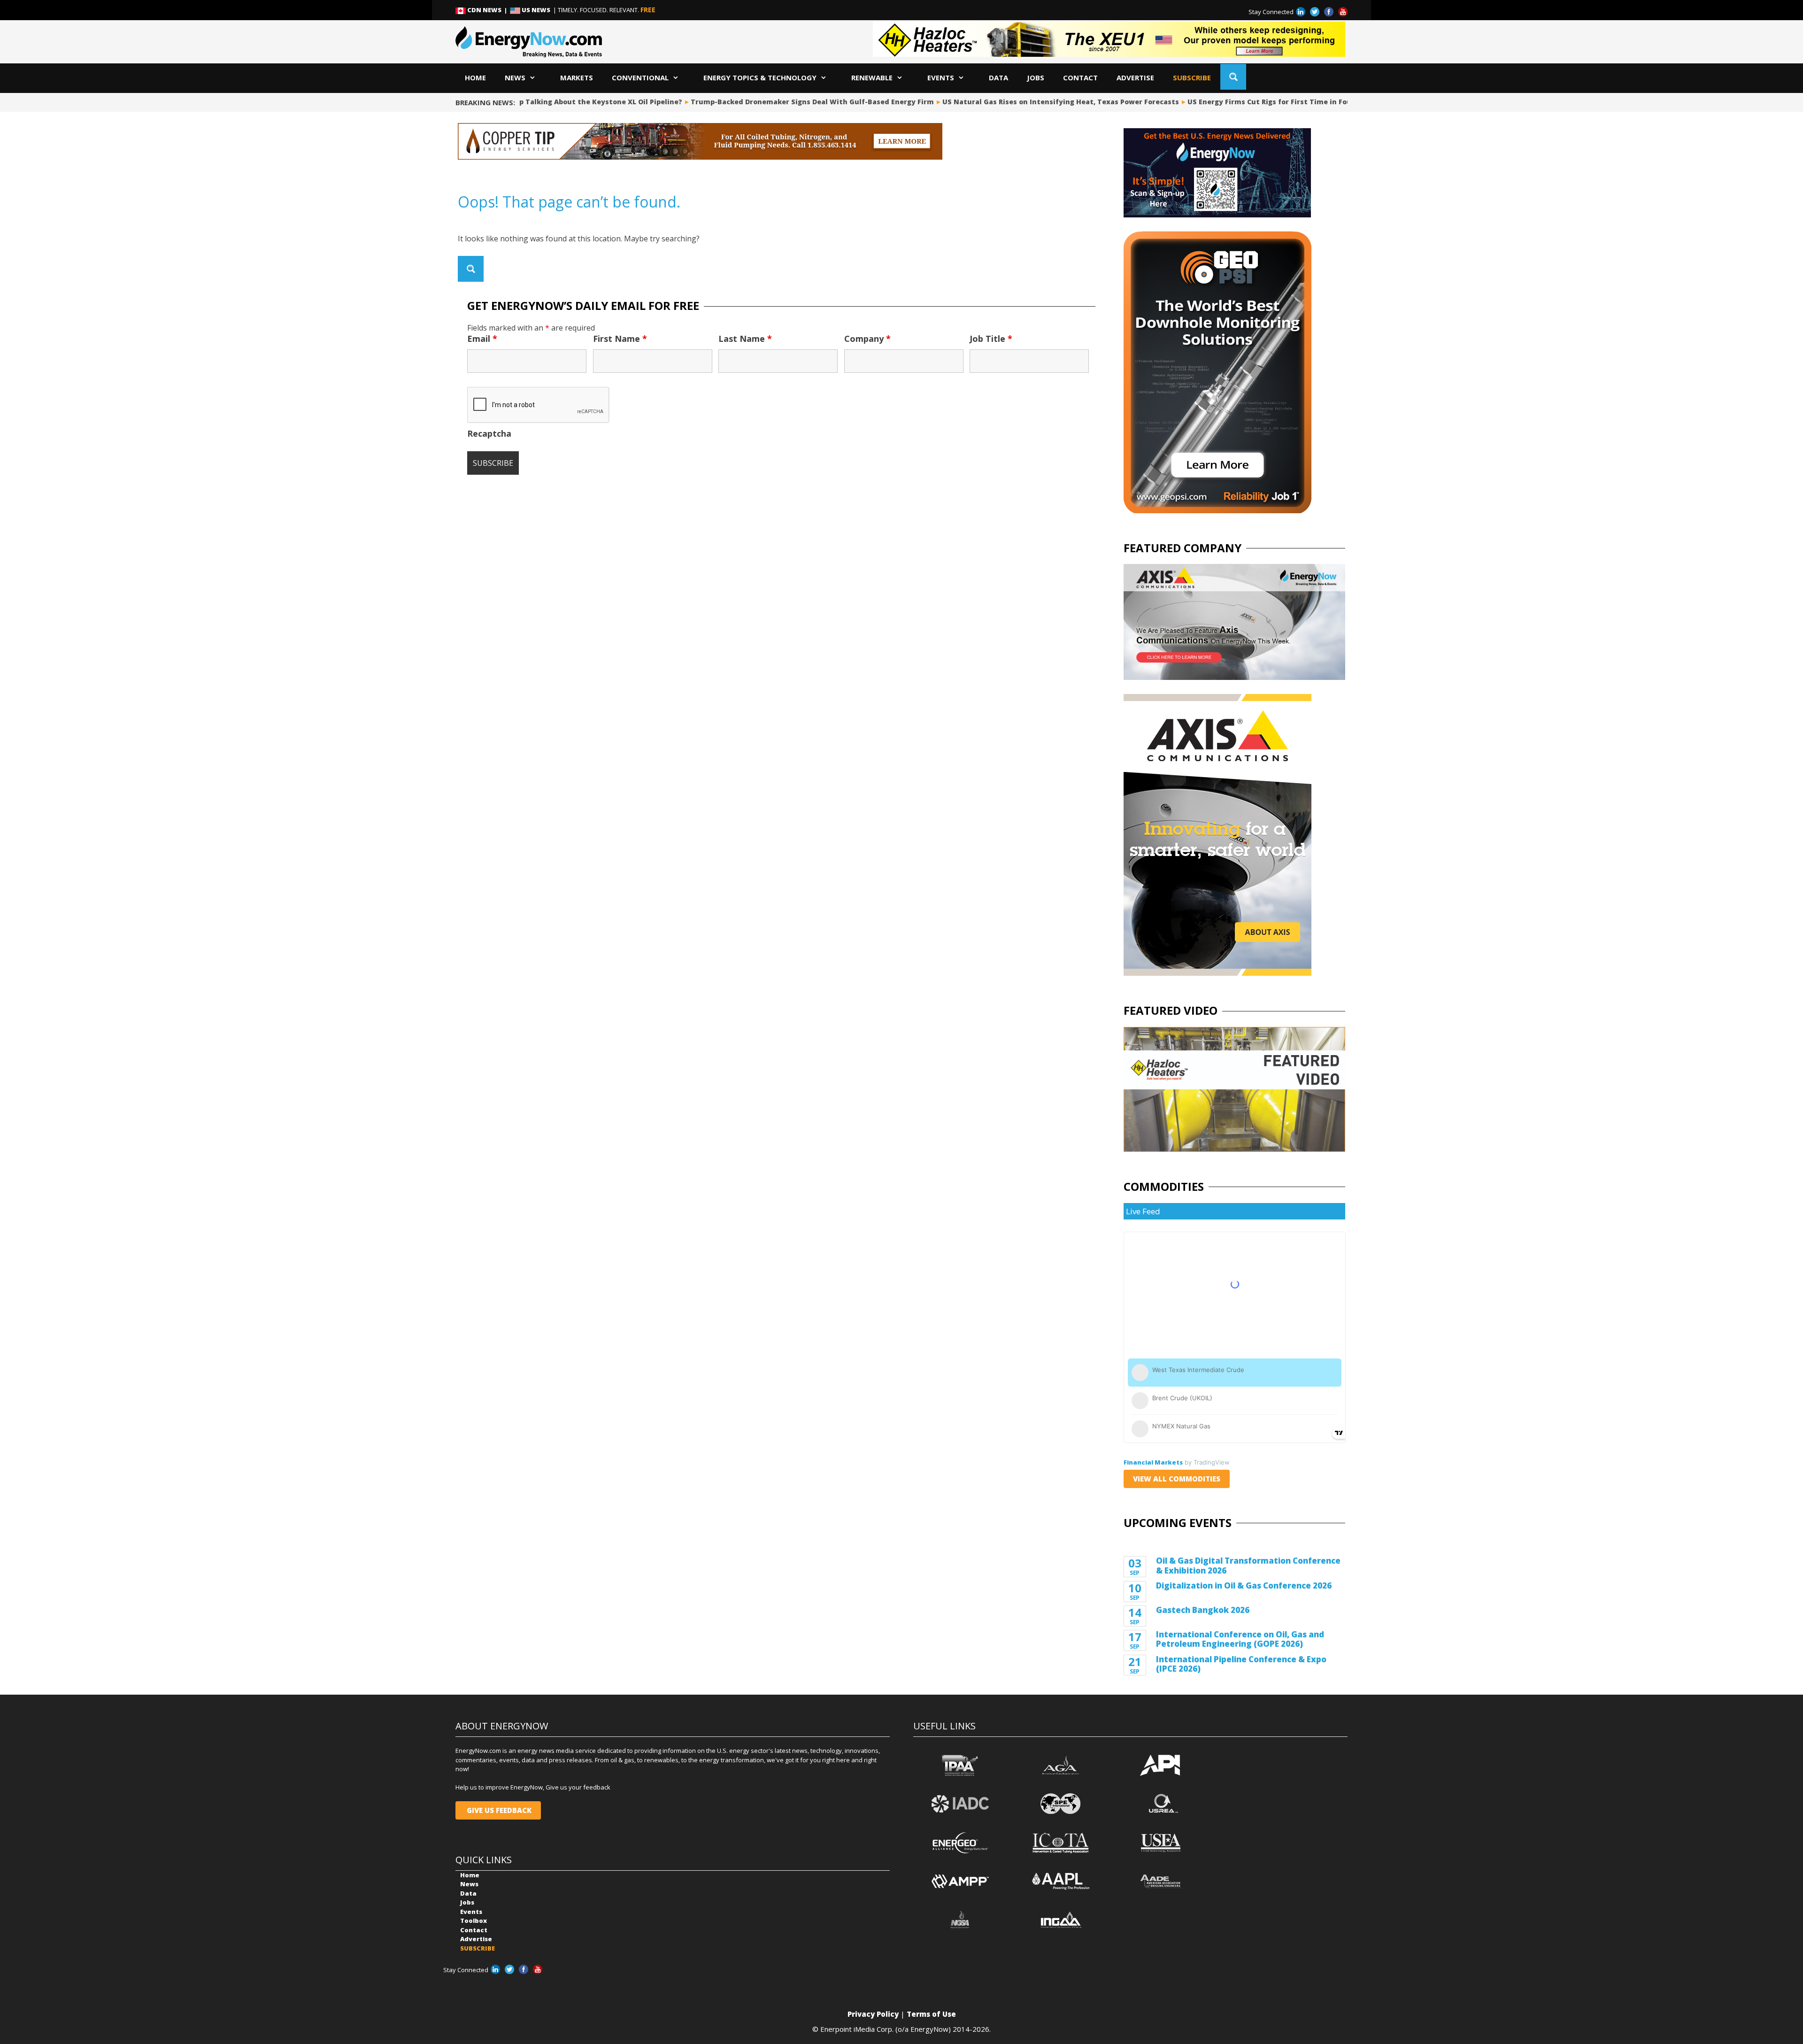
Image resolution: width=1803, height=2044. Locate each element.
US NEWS (536, 10)
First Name (620, 339)
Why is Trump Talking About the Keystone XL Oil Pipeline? (529, 102)
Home (475, 77)
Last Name (745, 339)
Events (941, 77)
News (515, 77)
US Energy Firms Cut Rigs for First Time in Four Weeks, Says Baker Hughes (1271, 102)
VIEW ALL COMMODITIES (1177, 1479)
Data (998, 77)
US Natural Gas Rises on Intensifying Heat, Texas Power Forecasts (1012, 102)
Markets (577, 77)
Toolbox (474, 1921)
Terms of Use (931, 2014)
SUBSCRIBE (1192, 77)
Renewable (872, 77)
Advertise (1135, 77)
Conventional (640, 77)
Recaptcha (489, 433)
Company (867, 339)
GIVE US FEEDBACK (498, 1810)
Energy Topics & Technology (760, 77)
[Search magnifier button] (1233, 77)
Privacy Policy (873, 2014)
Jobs (1036, 77)
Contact (1080, 77)
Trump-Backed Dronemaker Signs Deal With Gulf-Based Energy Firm (763, 102)
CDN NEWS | (488, 10)
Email (482, 339)
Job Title (991, 339)
